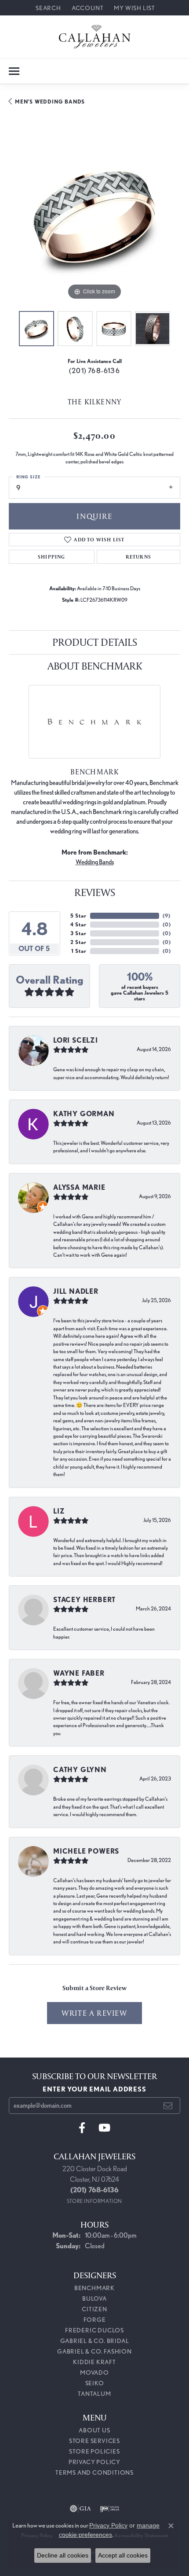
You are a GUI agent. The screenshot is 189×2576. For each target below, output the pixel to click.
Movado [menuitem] (94, 2372)
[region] (94, 216)
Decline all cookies (63, 2555)
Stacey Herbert (84, 1600)
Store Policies (94, 2451)
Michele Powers (86, 1851)
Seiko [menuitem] (95, 2383)
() (166, 916)
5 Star (78, 916)
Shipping (52, 557)
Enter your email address (94, 2089)
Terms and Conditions (94, 2472)
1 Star (79, 951)
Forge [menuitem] (95, 2320)
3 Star (78, 933)
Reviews (95, 892)
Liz (59, 1511)
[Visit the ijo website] (110, 2509)
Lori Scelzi (76, 1040)
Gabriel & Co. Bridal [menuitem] (95, 2341)
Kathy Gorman (84, 1114)
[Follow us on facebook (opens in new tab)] (82, 2128)
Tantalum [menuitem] (94, 2394)
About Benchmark (95, 666)
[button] (47, 8)
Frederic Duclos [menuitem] (94, 2330)
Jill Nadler (76, 1291)
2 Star (78, 942)
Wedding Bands (95, 862)
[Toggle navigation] (14, 71)
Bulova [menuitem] (94, 2298)
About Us (94, 2430)
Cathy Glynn (80, 1770)
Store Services (94, 2441)
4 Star (78, 924)
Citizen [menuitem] (94, 2309)
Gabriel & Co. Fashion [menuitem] (94, 2351)
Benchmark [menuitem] (94, 2288)
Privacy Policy (94, 2462)
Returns (138, 557)
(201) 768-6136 (94, 371)
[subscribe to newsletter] (168, 2106)
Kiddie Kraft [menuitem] (94, 2362)
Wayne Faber (79, 1673)
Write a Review (94, 2013)
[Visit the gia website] (80, 2509)
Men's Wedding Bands (50, 102)
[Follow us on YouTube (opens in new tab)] (104, 2128)
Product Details (95, 642)
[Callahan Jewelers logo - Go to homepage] (95, 37)
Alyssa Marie (79, 1187)
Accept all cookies (123, 2555)
